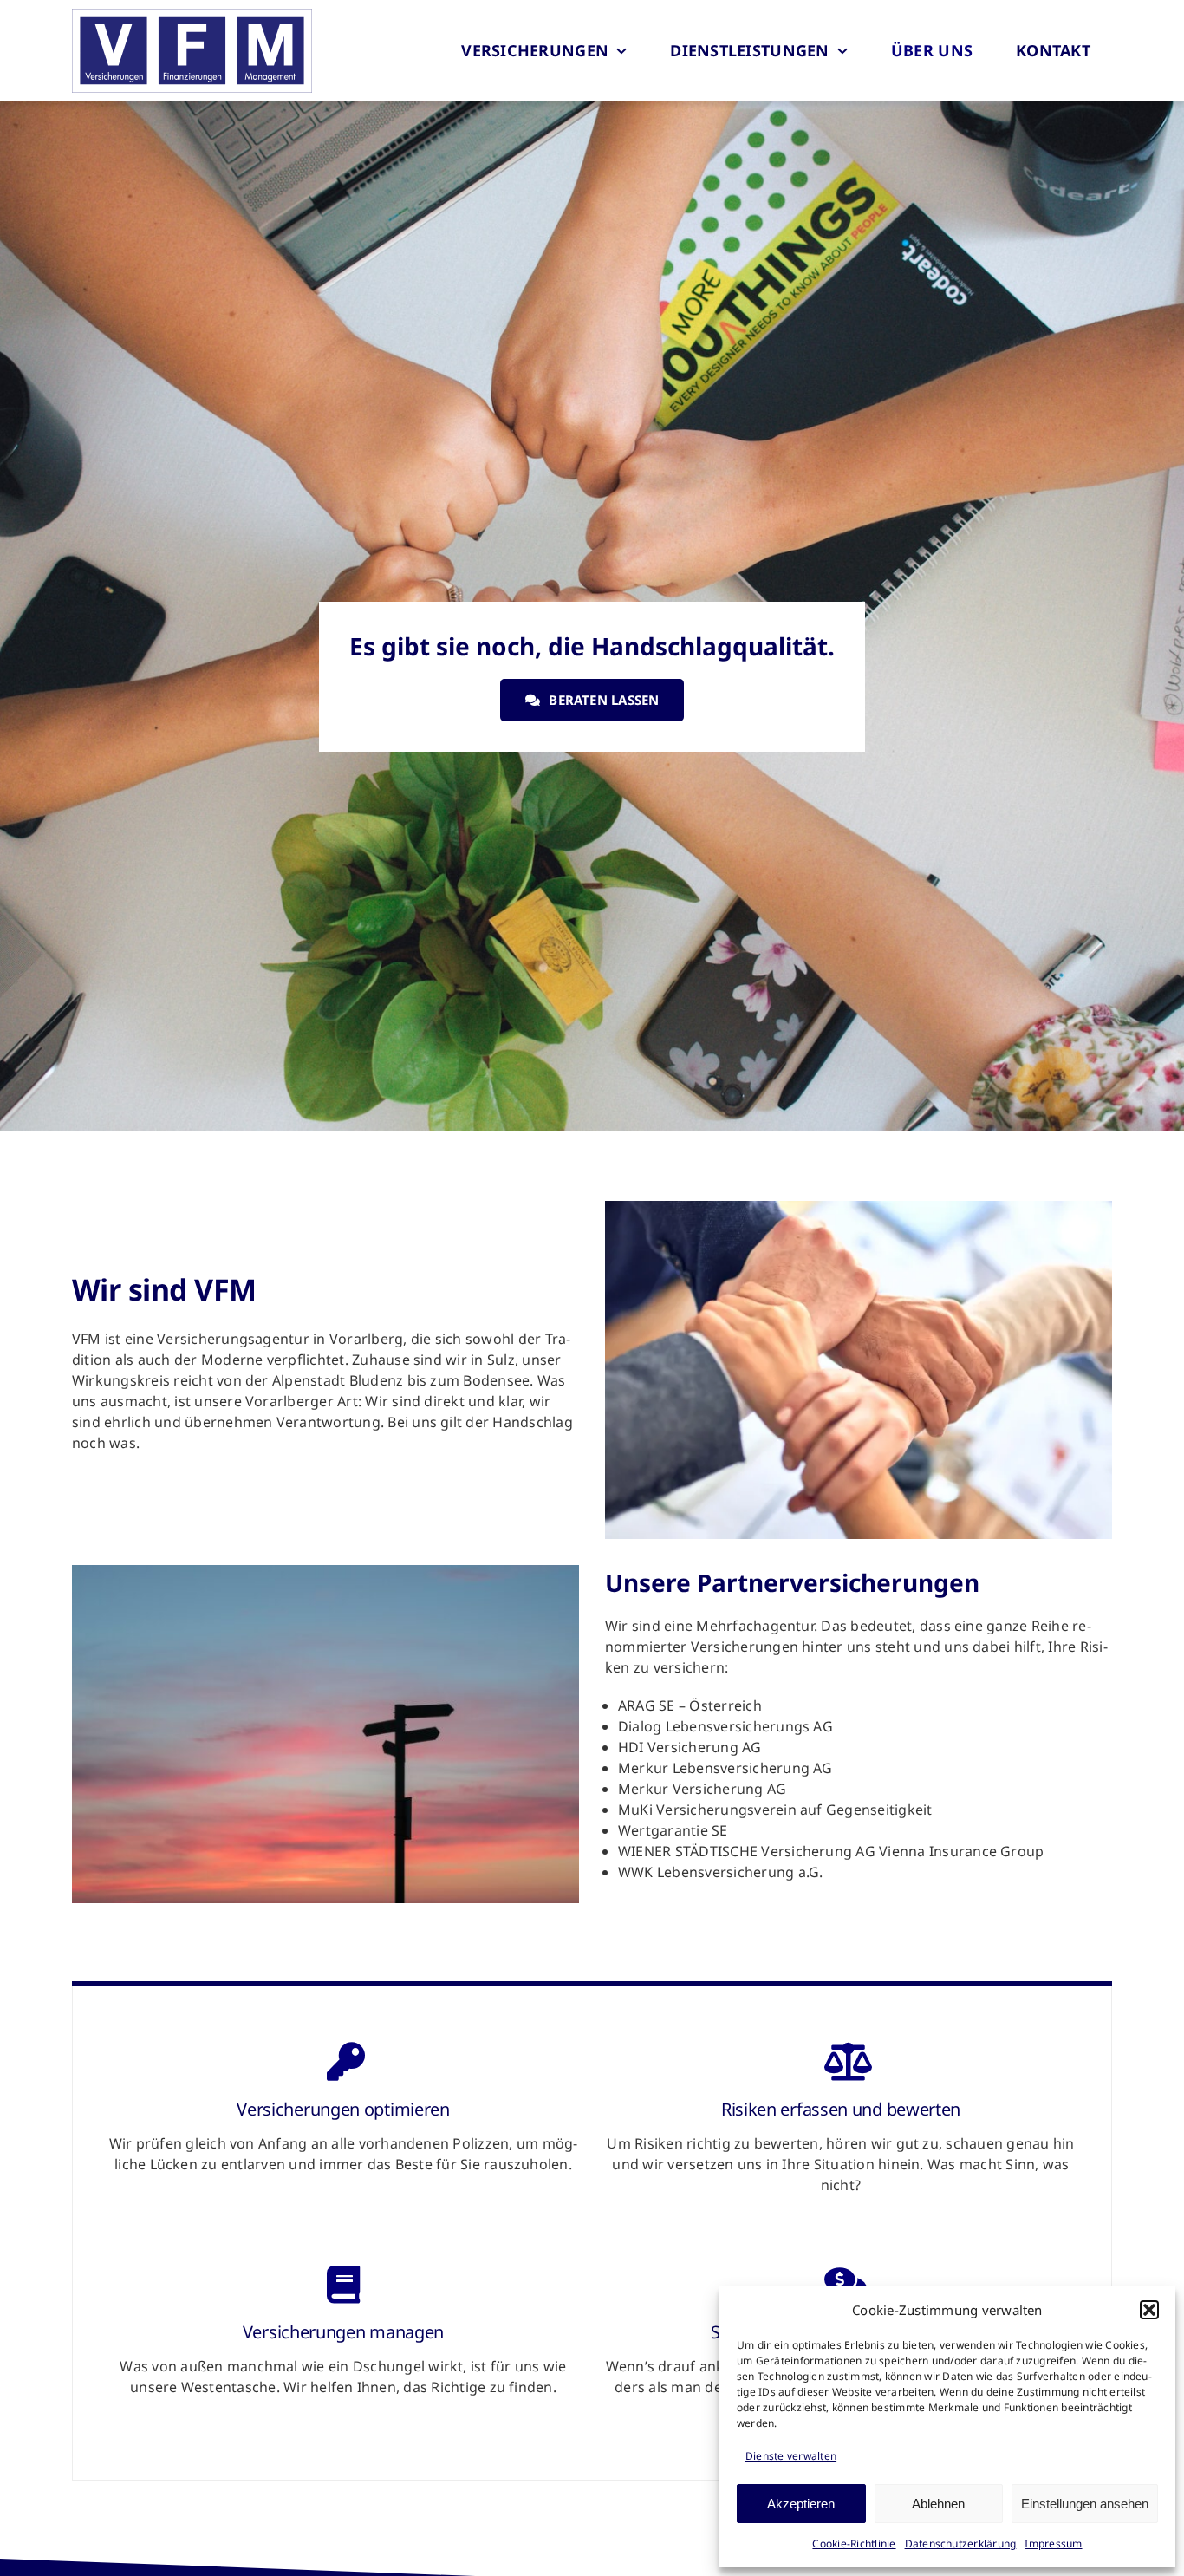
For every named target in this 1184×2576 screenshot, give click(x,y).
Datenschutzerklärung (961, 2543)
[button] (1149, 2310)
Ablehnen (938, 2504)
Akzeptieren (801, 2504)
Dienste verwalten (791, 2456)
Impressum (1053, 2543)
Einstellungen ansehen (1085, 2504)
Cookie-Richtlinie (854, 2543)
